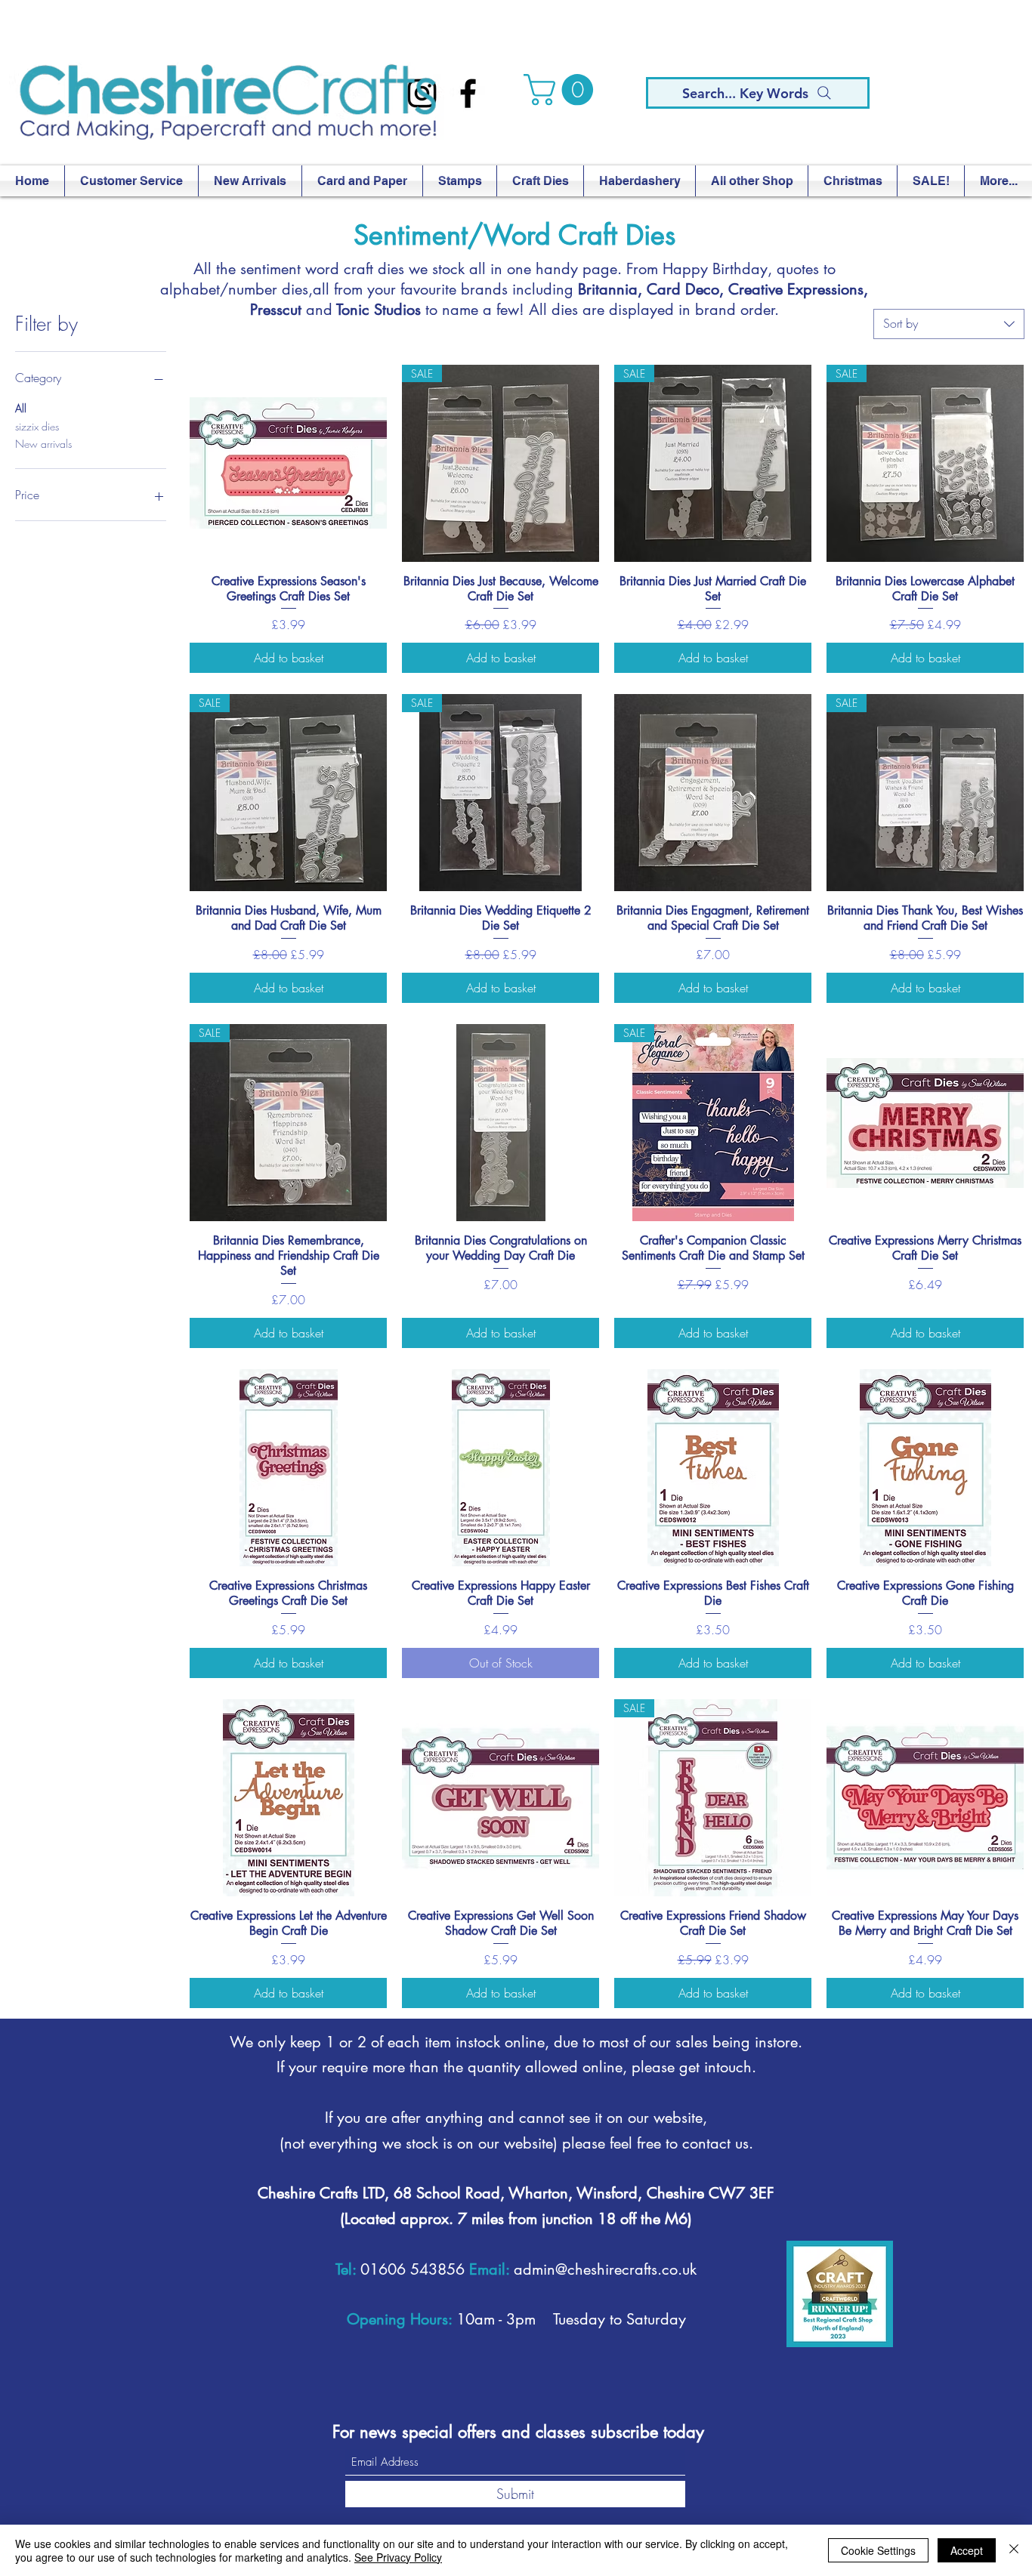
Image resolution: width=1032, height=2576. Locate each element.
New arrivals (43, 444)
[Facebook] (468, 93)
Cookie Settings (878, 2550)
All (21, 408)
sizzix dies (37, 426)
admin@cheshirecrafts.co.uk (605, 2269)
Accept (967, 2550)
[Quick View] (288, 463)
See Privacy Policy (398, 2557)
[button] (562, 90)
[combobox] (949, 324)
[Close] (1014, 2550)
